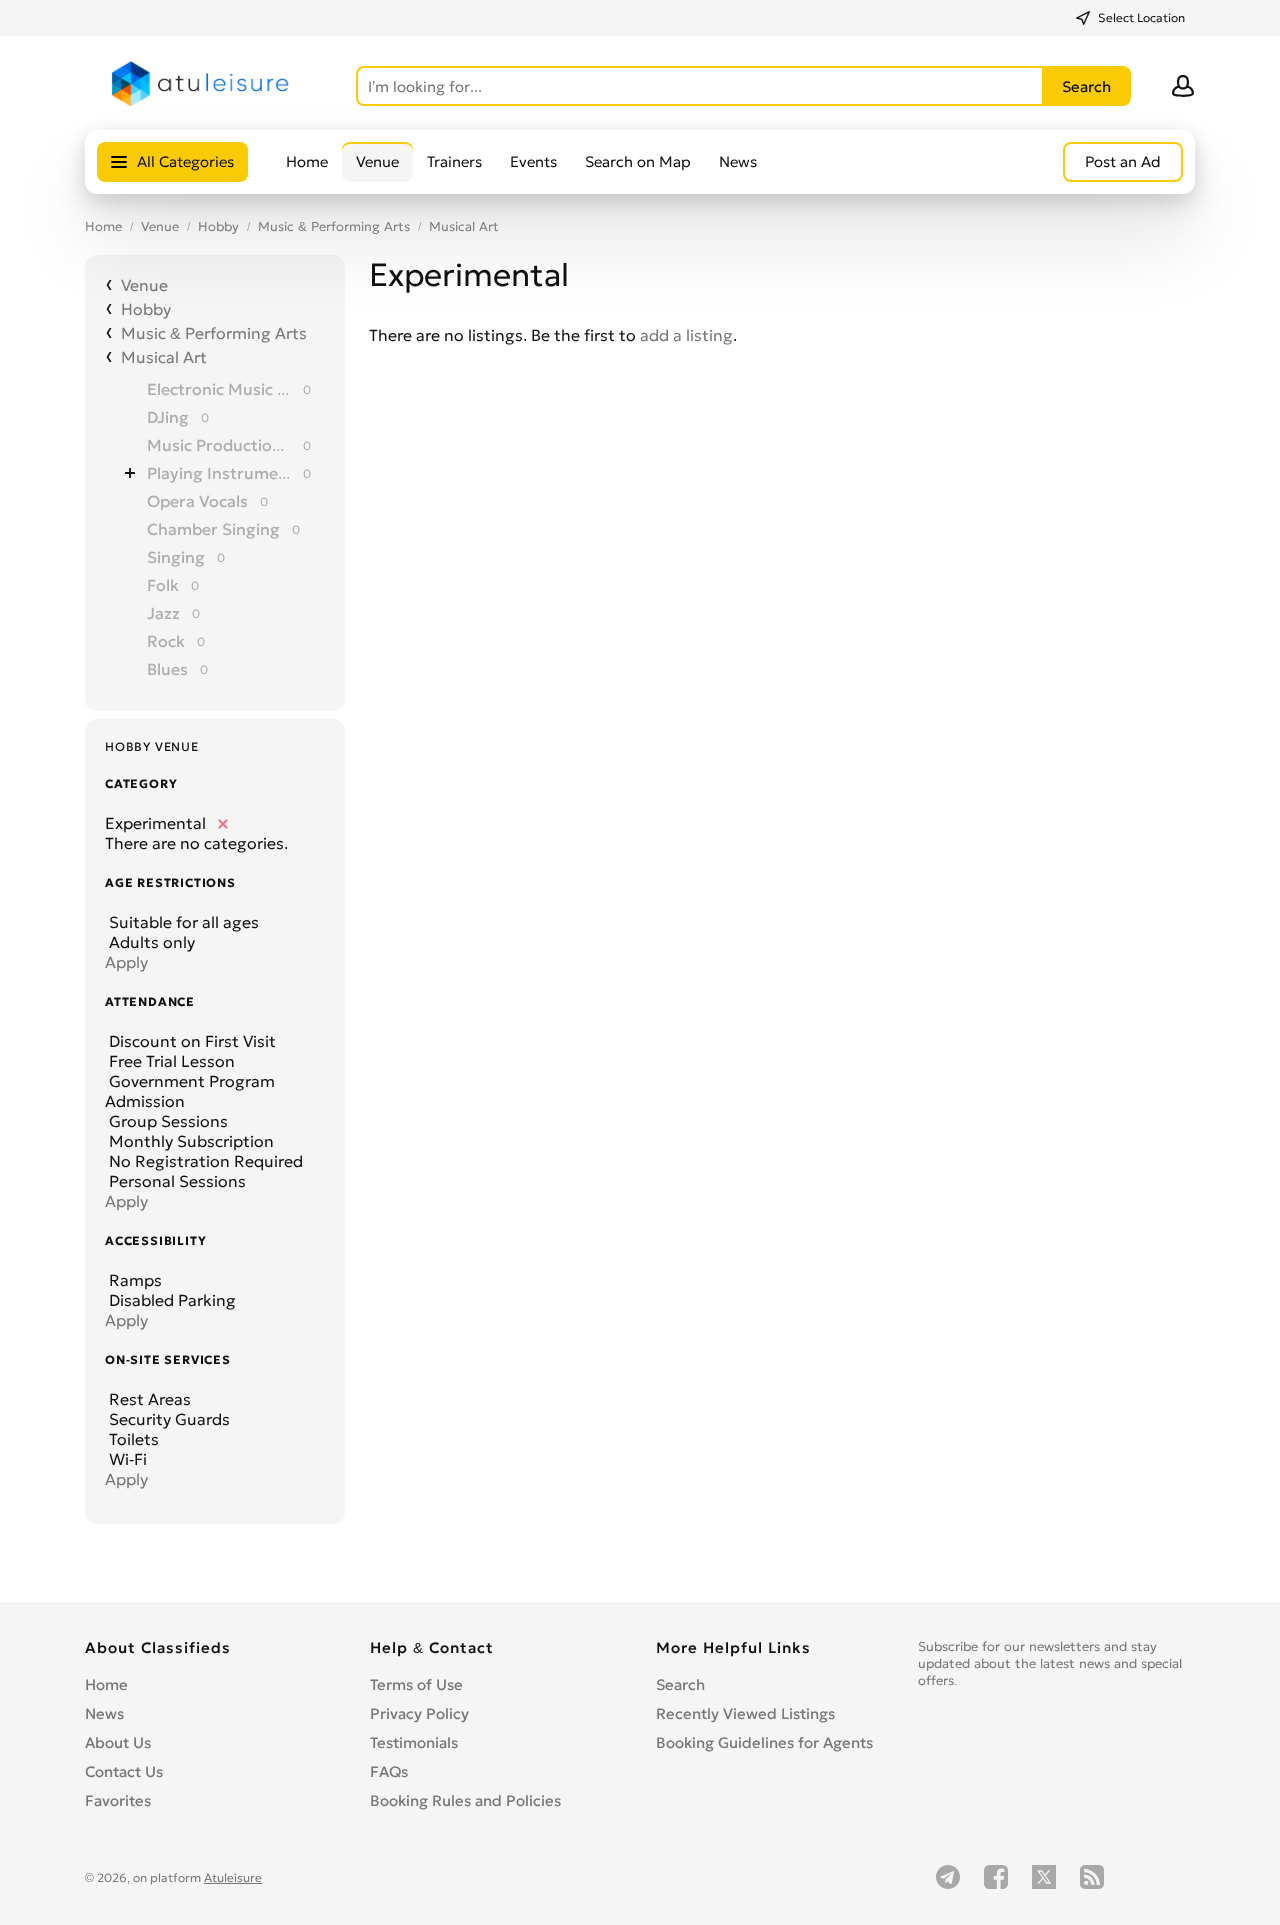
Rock (166, 641)
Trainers (454, 161)
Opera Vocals (197, 501)
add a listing (686, 335)
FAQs (389, 1771)
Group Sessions (166, 1121)
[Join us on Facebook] (996, 1877)
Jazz (163, 613)
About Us (118, 1742)
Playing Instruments (219, 473)
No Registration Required (204, 1161)
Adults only (150, 942)
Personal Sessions (175, 1181)
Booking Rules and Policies (465, 1800)
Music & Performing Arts (334, 226)
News (738, 161)
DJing (168, 417)
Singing (176, 557)
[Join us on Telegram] (948, 1877)
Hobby (218, 226)
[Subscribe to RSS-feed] (1092, 1877)
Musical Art (464, 226)
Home (307, 161)
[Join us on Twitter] (1044, 1877)
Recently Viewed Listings (745, 1713)
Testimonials (414, 1742)
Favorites (118, 1800)
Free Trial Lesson (170, 1061)
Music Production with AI (219, 445)
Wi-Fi (126, 1459)
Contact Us (124, 1771)
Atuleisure (233, 1877)
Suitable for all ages (182, 922)
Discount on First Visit (190, 1041)
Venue (377, 161)
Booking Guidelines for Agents (764, 1742)
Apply (126, 962)
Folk (163, 585)
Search (680, 1684)
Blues (167, 669)
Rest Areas (148, 1399)
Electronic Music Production (219, 389)
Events (533, 161)
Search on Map (638, 161)
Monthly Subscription (189, 1141)
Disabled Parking (170, 1300)
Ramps (133, 1280)
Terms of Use (416, 1684)
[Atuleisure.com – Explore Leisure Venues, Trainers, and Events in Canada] (200, 102)
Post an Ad (1123, 161)
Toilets (132, 1439)
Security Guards (167, 1419)
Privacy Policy (419, 1713)
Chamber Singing (213, 529)
